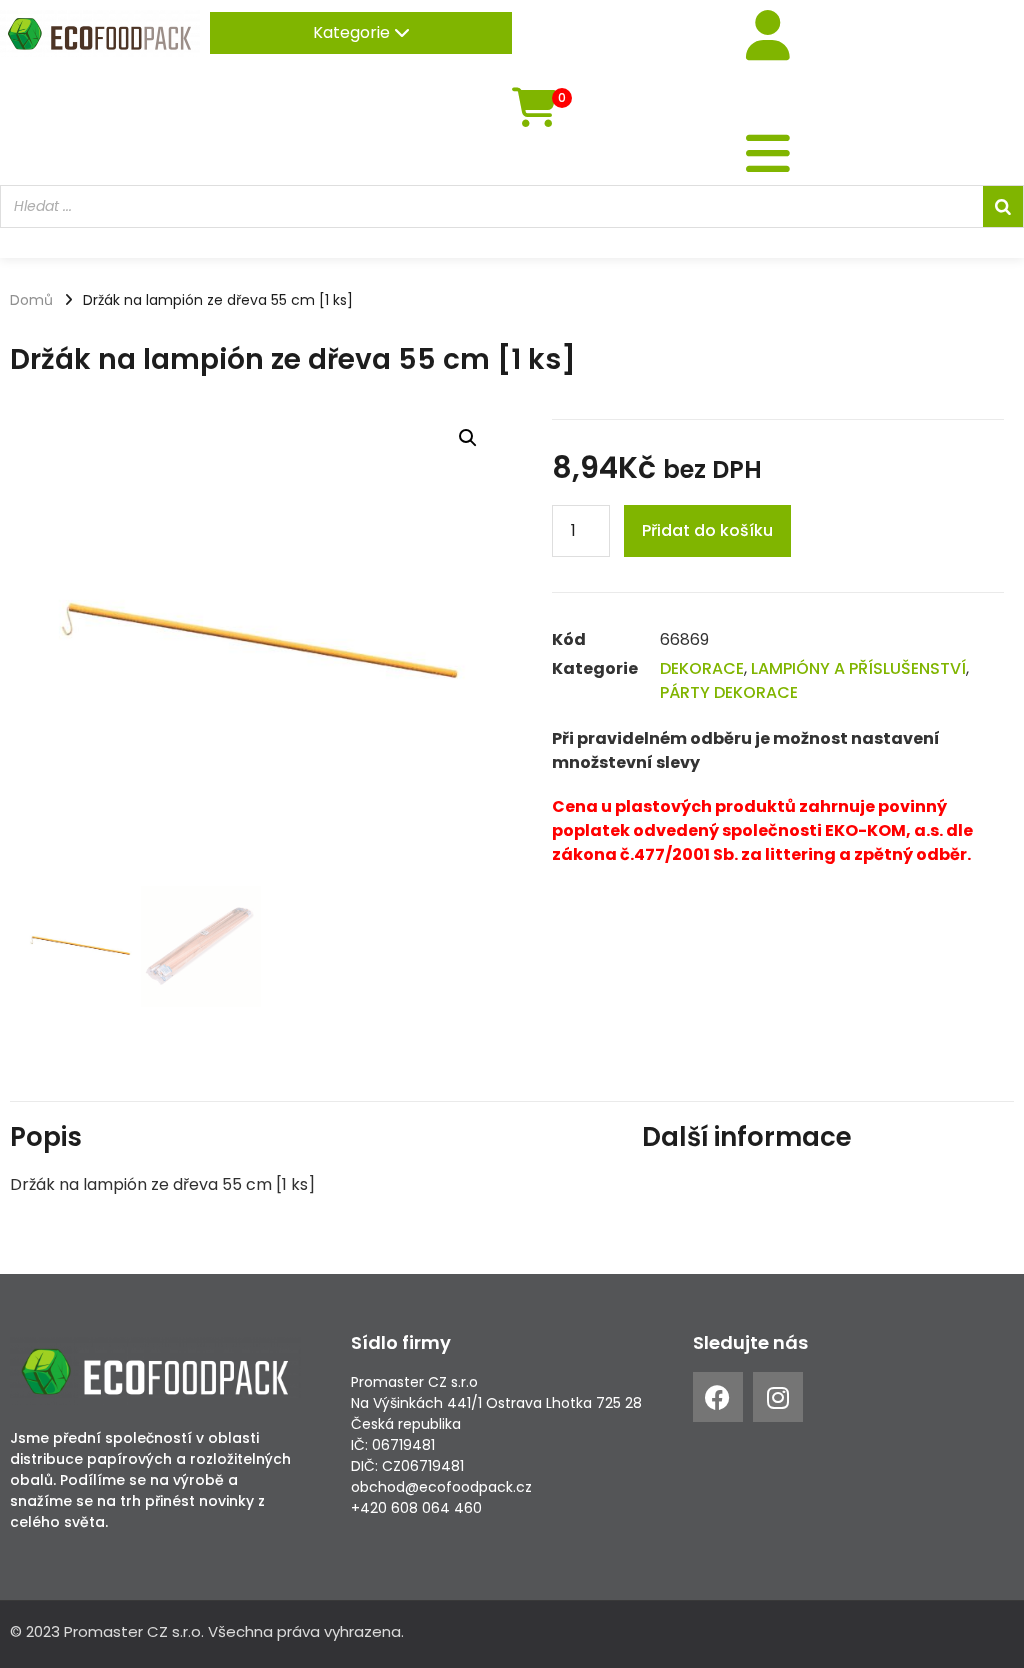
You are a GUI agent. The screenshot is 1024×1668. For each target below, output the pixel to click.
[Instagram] (778, 1397)
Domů (31, 300)
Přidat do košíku (707, 530)
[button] (468, 438)
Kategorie (353, 32)
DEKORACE (702, 668)
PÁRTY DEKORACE (729, 692)
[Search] (1003, 206)
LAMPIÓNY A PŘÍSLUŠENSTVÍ (858, 668)
